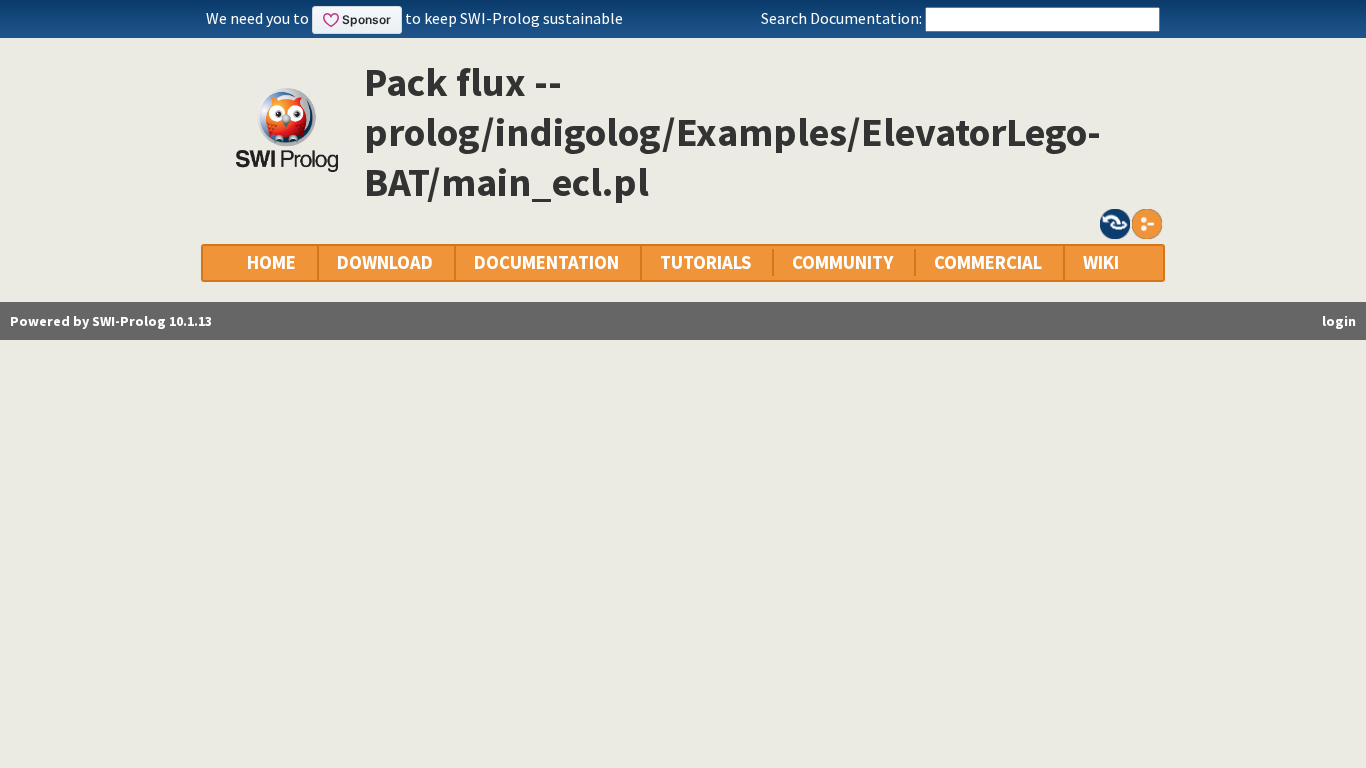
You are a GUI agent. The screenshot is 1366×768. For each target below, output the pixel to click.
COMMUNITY (842, 262)
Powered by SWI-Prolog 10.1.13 (111, 321)
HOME (271, 262)
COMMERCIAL (988, 262)
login (1339, 321)
